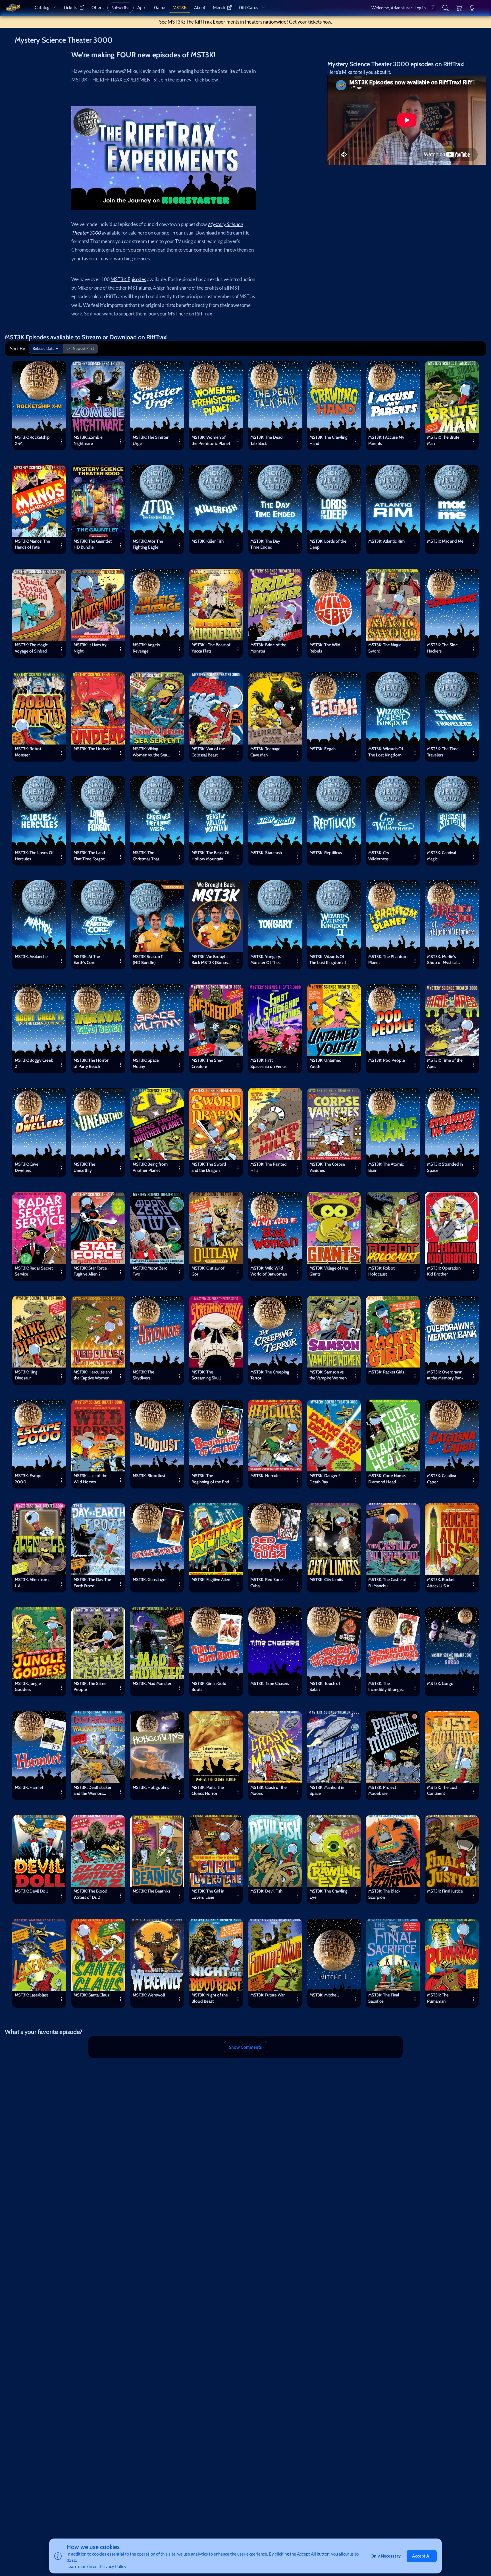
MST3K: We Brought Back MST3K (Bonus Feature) (210, 960)
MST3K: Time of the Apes (445, 1063)
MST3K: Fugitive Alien (211, 1579)
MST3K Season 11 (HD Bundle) (148, 960)
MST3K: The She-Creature (207, 1063)
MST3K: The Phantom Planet (388, 960)
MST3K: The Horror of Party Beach (91, 1063)
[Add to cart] (59, 368)
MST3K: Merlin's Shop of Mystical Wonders (442, 960)
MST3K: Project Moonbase (382, 1790)
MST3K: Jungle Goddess (28, 1687)
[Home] (13, 8)
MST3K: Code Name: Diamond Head (387, 1479)
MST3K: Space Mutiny (146, 1063)
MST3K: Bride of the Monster (268, 648)
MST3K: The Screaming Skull (206, 1375)
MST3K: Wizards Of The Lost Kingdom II (328, 960)
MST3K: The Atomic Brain (386, 1167)
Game (160, 7)
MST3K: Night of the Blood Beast (210, 1998)
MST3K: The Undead (92, 749)
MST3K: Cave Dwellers (27, 1167)
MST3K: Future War (268, 1995)
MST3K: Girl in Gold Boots (209, 1687)
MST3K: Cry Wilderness (379, 856)
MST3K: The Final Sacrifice (384, 1998)
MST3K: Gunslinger (150, 1579)
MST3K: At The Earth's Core (87, 960)
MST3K (180, 7)
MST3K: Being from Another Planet (150, 1167)
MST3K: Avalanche (31, 956)
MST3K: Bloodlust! (150, 1476)
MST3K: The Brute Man (443, 440)
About (200, 7)
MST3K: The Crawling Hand (328, 440)
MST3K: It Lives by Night (90, 648)
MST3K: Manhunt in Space (327, 1790)
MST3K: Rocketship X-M (32, 440)
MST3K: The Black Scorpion (384, 1894)
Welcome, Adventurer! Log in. (399, 8)
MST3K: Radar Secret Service (34, 1271)
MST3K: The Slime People (90, 1687)
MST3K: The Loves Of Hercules (34, 856)
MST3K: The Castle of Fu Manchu (387, 1583)
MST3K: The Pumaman (438, 1998)
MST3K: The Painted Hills (269, 1167)
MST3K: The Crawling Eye (328, 1894)
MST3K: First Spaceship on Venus (268, 1063)
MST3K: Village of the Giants (329, 1271)
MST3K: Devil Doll (31, 1891)
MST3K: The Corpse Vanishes (327, 1167)
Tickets (70, 7)
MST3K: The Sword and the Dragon (209, 1167)
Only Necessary (386, 2556)
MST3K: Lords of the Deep (328, 544)
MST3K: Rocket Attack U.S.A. (441, 1583)
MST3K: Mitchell (324, 1995)
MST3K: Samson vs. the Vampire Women (328, 1375)
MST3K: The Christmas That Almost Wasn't (146, 857)
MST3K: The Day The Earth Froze (92, 1583)
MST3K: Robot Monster (28, 752)
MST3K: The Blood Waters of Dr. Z (90, 1894)
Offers (98, 7)
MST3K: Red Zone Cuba (267, 1583)
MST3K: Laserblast (31, 1995)
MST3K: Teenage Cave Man (265, 752)
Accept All (422, 2556)
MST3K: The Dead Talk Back (267, 440)
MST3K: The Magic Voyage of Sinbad (31, 648)
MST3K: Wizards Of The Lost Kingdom (386, 752)
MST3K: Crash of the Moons (269, 1790)
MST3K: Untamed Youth (325, 1063)
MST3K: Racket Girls (386, 1372)
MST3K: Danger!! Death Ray (325, 1479)
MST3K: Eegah (323, 749)
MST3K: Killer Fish (208, 541)
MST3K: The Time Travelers (443, 752)
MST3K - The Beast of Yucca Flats (211, 648)
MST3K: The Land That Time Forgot (89, 856)
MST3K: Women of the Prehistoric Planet (211, 440)
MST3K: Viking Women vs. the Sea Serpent (150, 753)
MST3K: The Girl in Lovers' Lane (208, 1894)
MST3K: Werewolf (149, 1995)
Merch (219, 7)
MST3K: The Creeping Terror (270, 1375)
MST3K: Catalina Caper (442, 1479)
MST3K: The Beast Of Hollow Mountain (211, 856)
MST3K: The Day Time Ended (265, 544)
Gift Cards (249, 7)
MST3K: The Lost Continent (442, 1790)
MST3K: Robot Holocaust (381, 1271)
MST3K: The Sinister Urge (151, 440)
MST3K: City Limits (326, 1579)
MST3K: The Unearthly (84, 1167)
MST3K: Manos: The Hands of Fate (32, 544)
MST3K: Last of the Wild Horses (90, 1479)
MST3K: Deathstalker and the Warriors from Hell (92, 1791)
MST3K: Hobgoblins (151, 1787)
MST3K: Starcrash (266, 853)
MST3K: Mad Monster (152, 1683)
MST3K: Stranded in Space (445, 1167)
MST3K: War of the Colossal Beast (208, 752)
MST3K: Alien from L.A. (32, 1583)
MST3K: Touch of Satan (325, 1687)
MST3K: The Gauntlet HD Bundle (93, 544)
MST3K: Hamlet (29, 1787)
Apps (142, 7)
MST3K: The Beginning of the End (210, 1479)
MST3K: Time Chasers (270, 1683)
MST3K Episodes (128, 279)
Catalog (42, 7)
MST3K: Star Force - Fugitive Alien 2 (91, 1271)
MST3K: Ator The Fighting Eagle (148, 544)
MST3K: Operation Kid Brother (444, 1271)
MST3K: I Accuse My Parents (386, 440)
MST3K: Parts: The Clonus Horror (208, 1790)
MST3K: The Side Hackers (442, 648)
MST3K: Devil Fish (266, 1891)
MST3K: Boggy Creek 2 (34, 1063)
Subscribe (120, 8)
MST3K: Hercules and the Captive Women (93, 1375)
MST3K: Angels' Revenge (147, 648)
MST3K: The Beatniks (151, 1891)
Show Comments (246, 2047)
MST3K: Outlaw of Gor (208, 1271)
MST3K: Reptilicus (326, 853)
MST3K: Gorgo (440, 1683)
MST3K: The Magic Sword (385, 648)
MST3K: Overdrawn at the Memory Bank (445, 1375)
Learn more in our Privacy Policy (96, 2566)
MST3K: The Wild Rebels (325, 648)
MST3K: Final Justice (445, 1891)
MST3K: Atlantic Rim (386, 541)
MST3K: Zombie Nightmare (88, 440)
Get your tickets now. (311, 22)
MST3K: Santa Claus (91, 1995)
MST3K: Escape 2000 (29, 1479)
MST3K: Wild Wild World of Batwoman (269, 1271)
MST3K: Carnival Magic (442, 856)
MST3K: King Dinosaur (26, 1375)
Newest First (83, 348)
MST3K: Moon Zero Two (150, 1271)
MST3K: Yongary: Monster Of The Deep (266, 960)
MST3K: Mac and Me (445, 541)
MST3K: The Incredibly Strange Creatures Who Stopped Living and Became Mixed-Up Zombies (386, 1687)
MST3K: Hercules (266, 1476)
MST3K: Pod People (387, 1060)
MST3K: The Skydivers (143, 1375)
